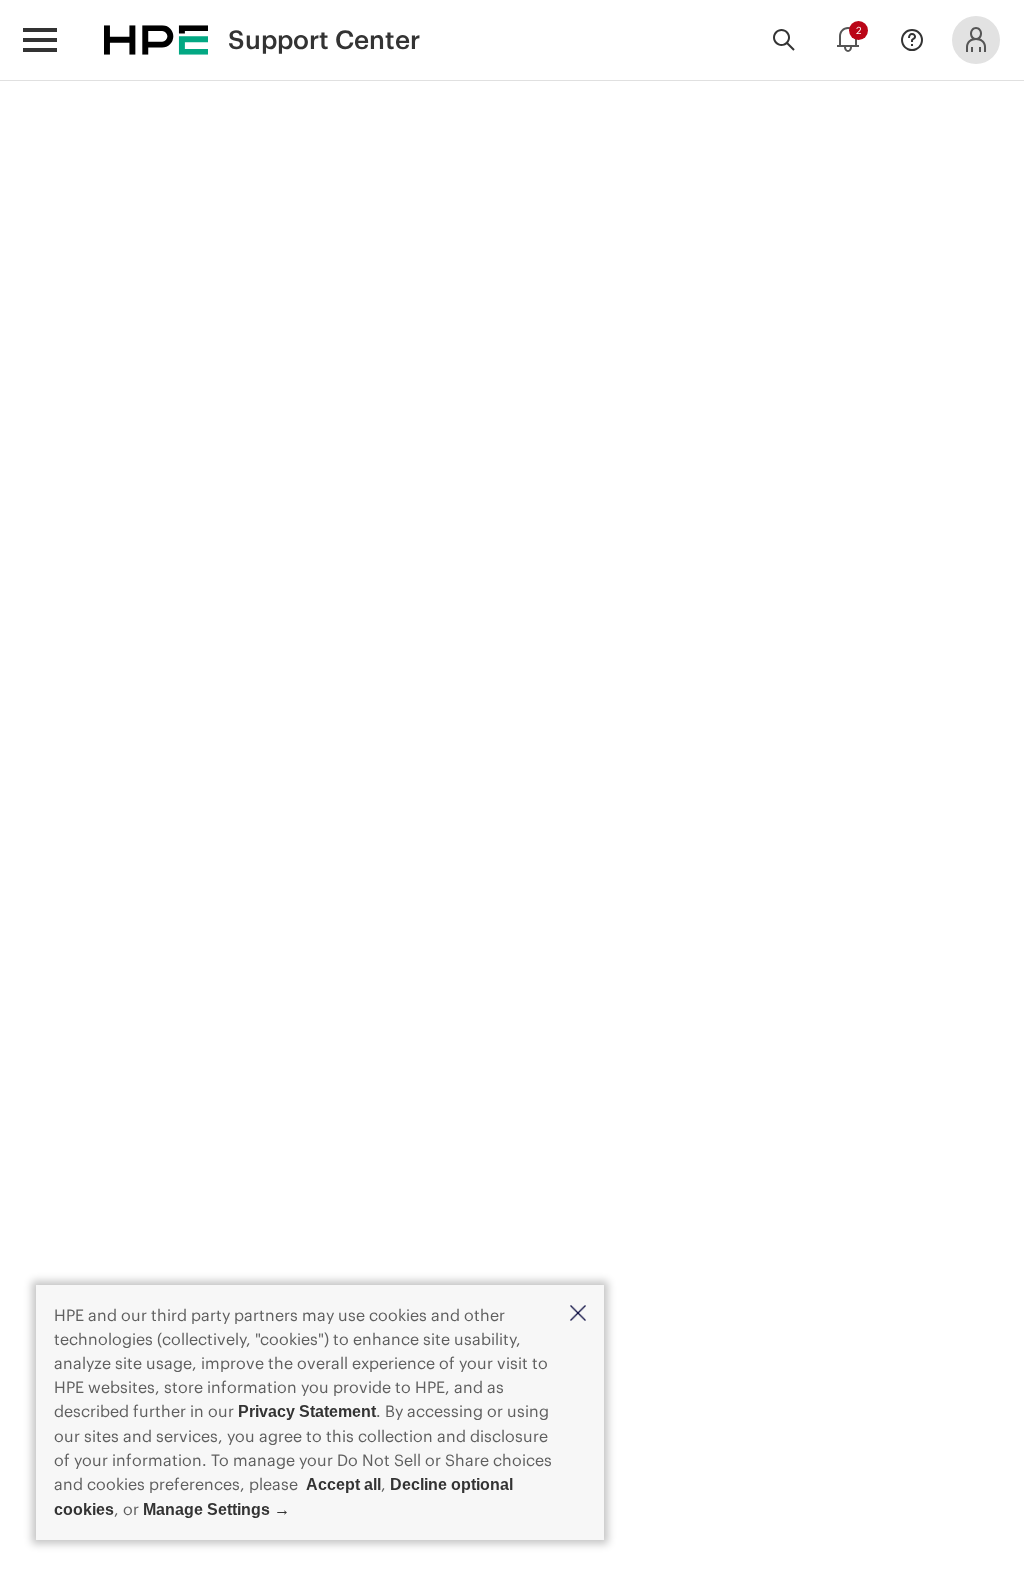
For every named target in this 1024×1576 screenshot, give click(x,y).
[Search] (784, 40)
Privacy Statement (307, 1411)
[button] (578, 1314)
